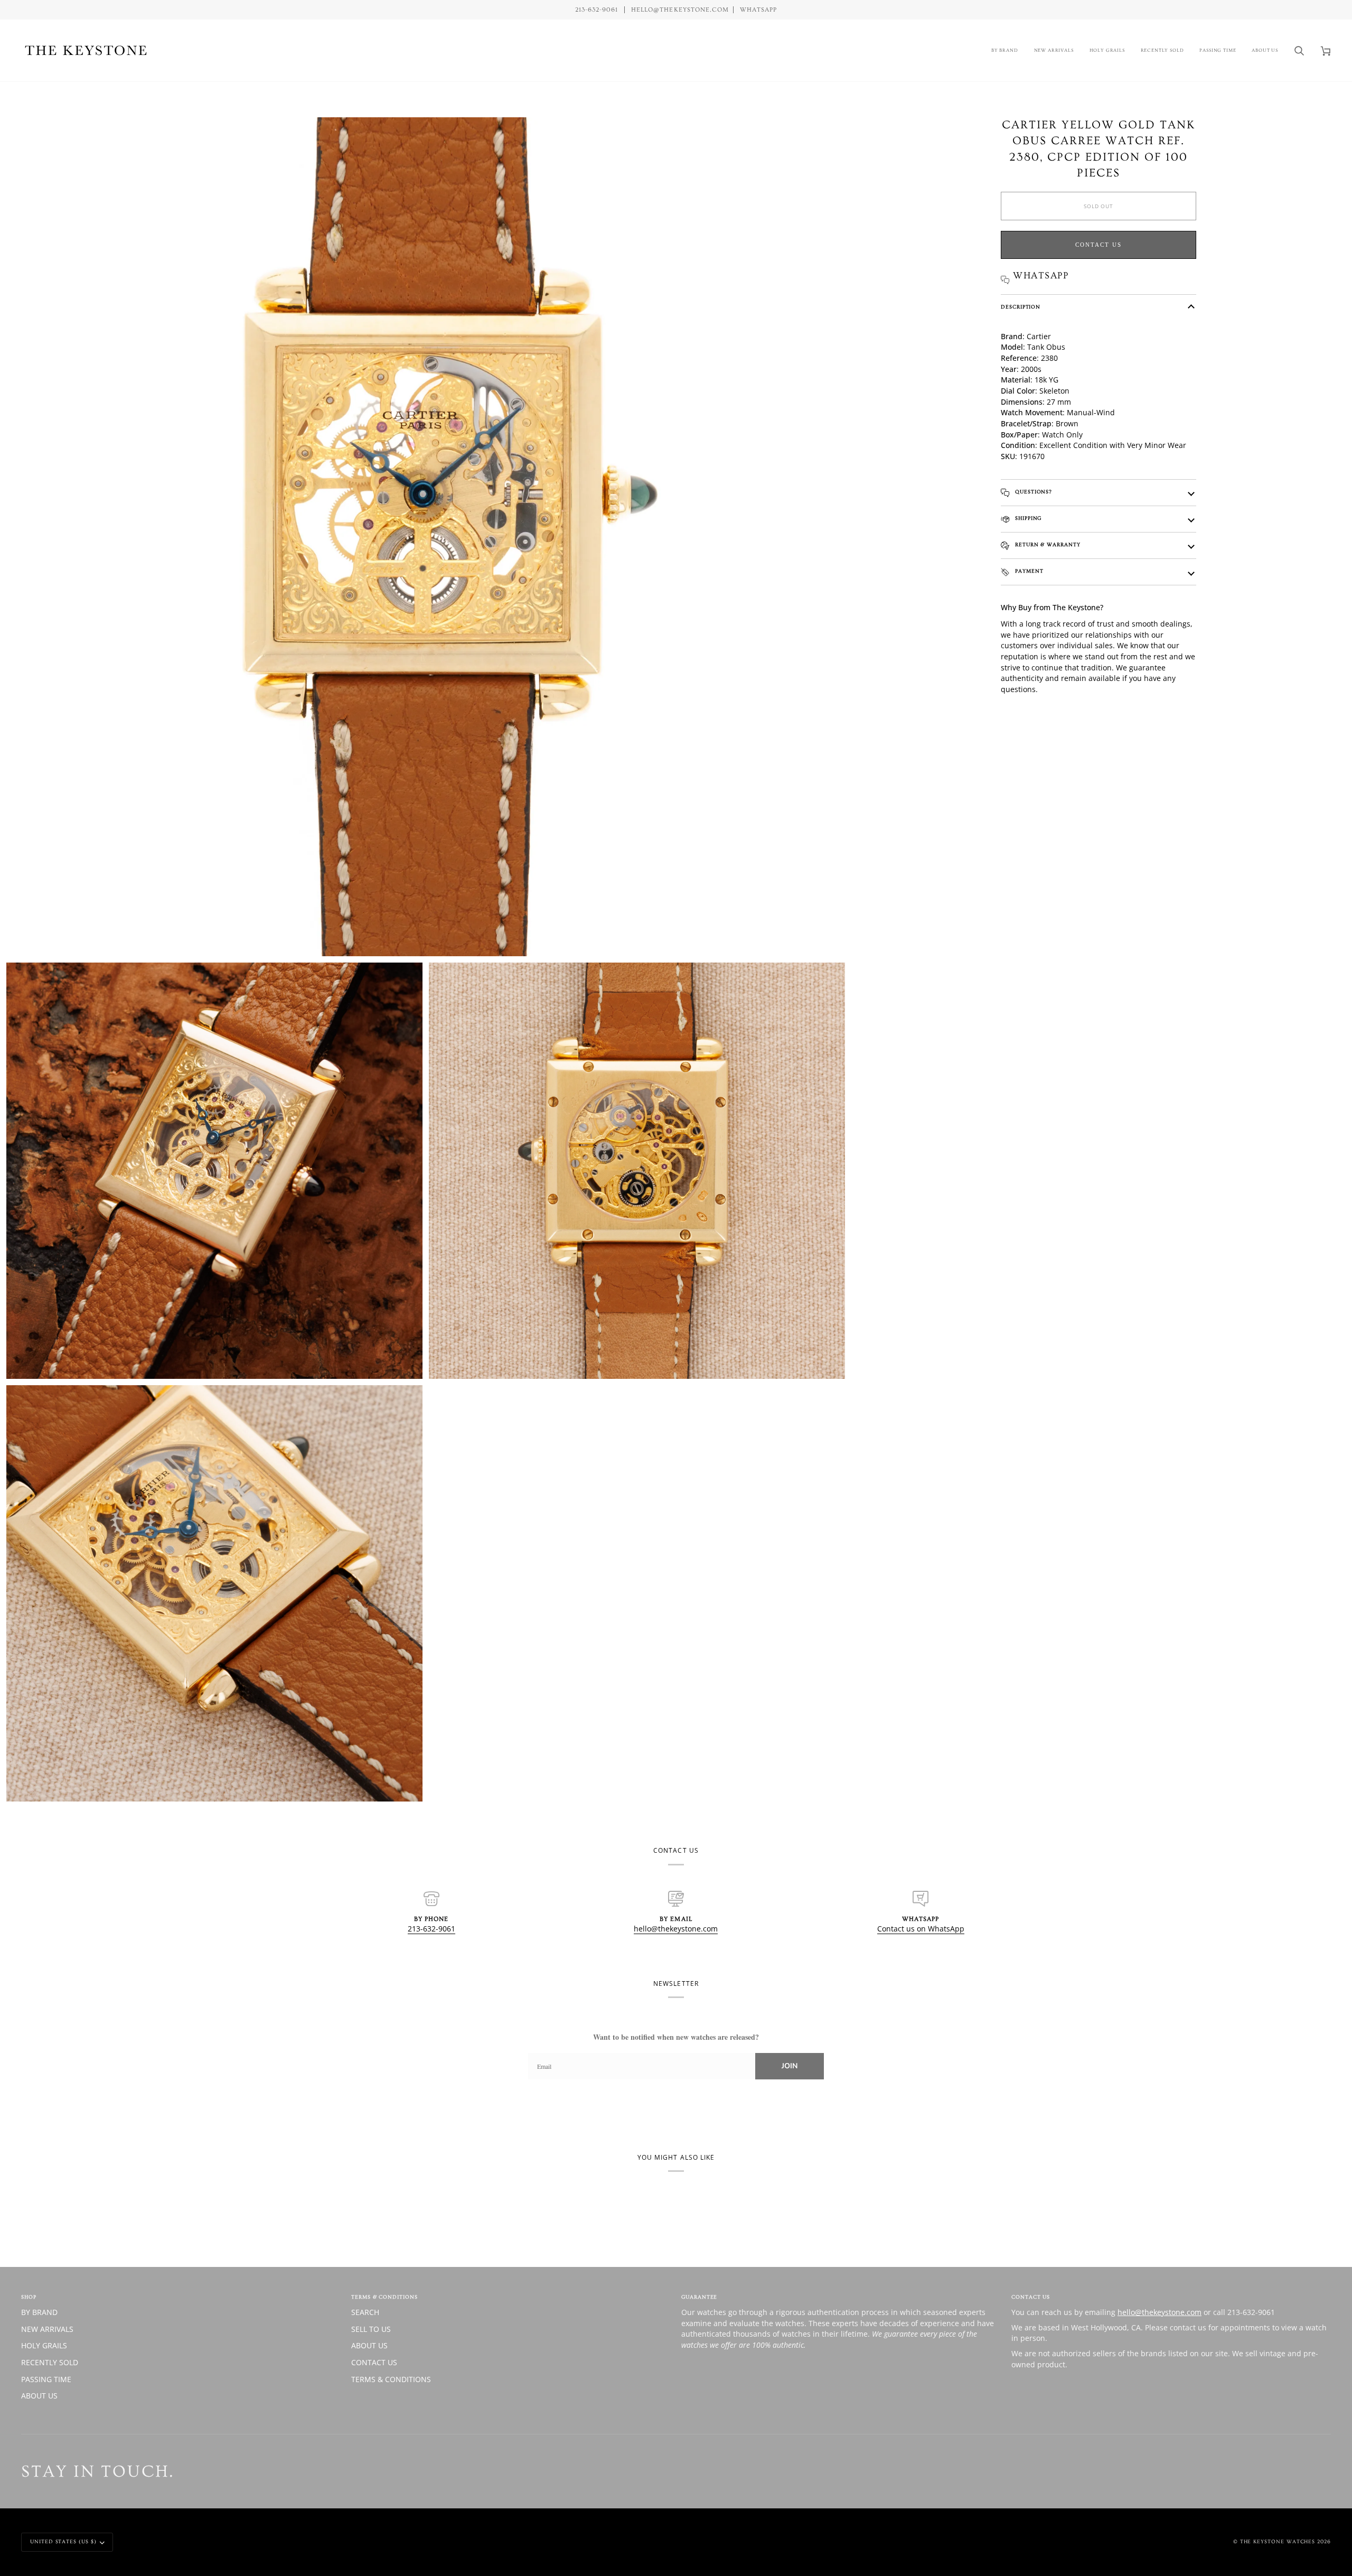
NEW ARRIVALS (47, 2329)
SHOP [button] (29, 2297)
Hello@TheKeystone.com (680, 10)
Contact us (1098, 245)
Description (1021, 307)
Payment (1028, 571)
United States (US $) (63, 2542)
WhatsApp (758, 10)
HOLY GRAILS (44, 2345)
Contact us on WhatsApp (921, 1929)
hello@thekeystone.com (676, 1929)
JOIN (790, 2066)
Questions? (1032, 492)
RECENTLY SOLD (50, 2362)
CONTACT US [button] (1031, 2297)
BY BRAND (39, 2312)
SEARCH (365, 2312)
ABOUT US (39, 2396)
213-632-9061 (431, 1929)
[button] (1005, 50)
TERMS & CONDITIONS (391, 2379)
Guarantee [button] (699, 2297)
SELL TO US (371, 2329)
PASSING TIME (46, 2379)
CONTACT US (374, 2362)
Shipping (1027, 518)
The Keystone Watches (1278, 2542)
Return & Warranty (1047, 545)
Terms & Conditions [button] (384, 2297)
